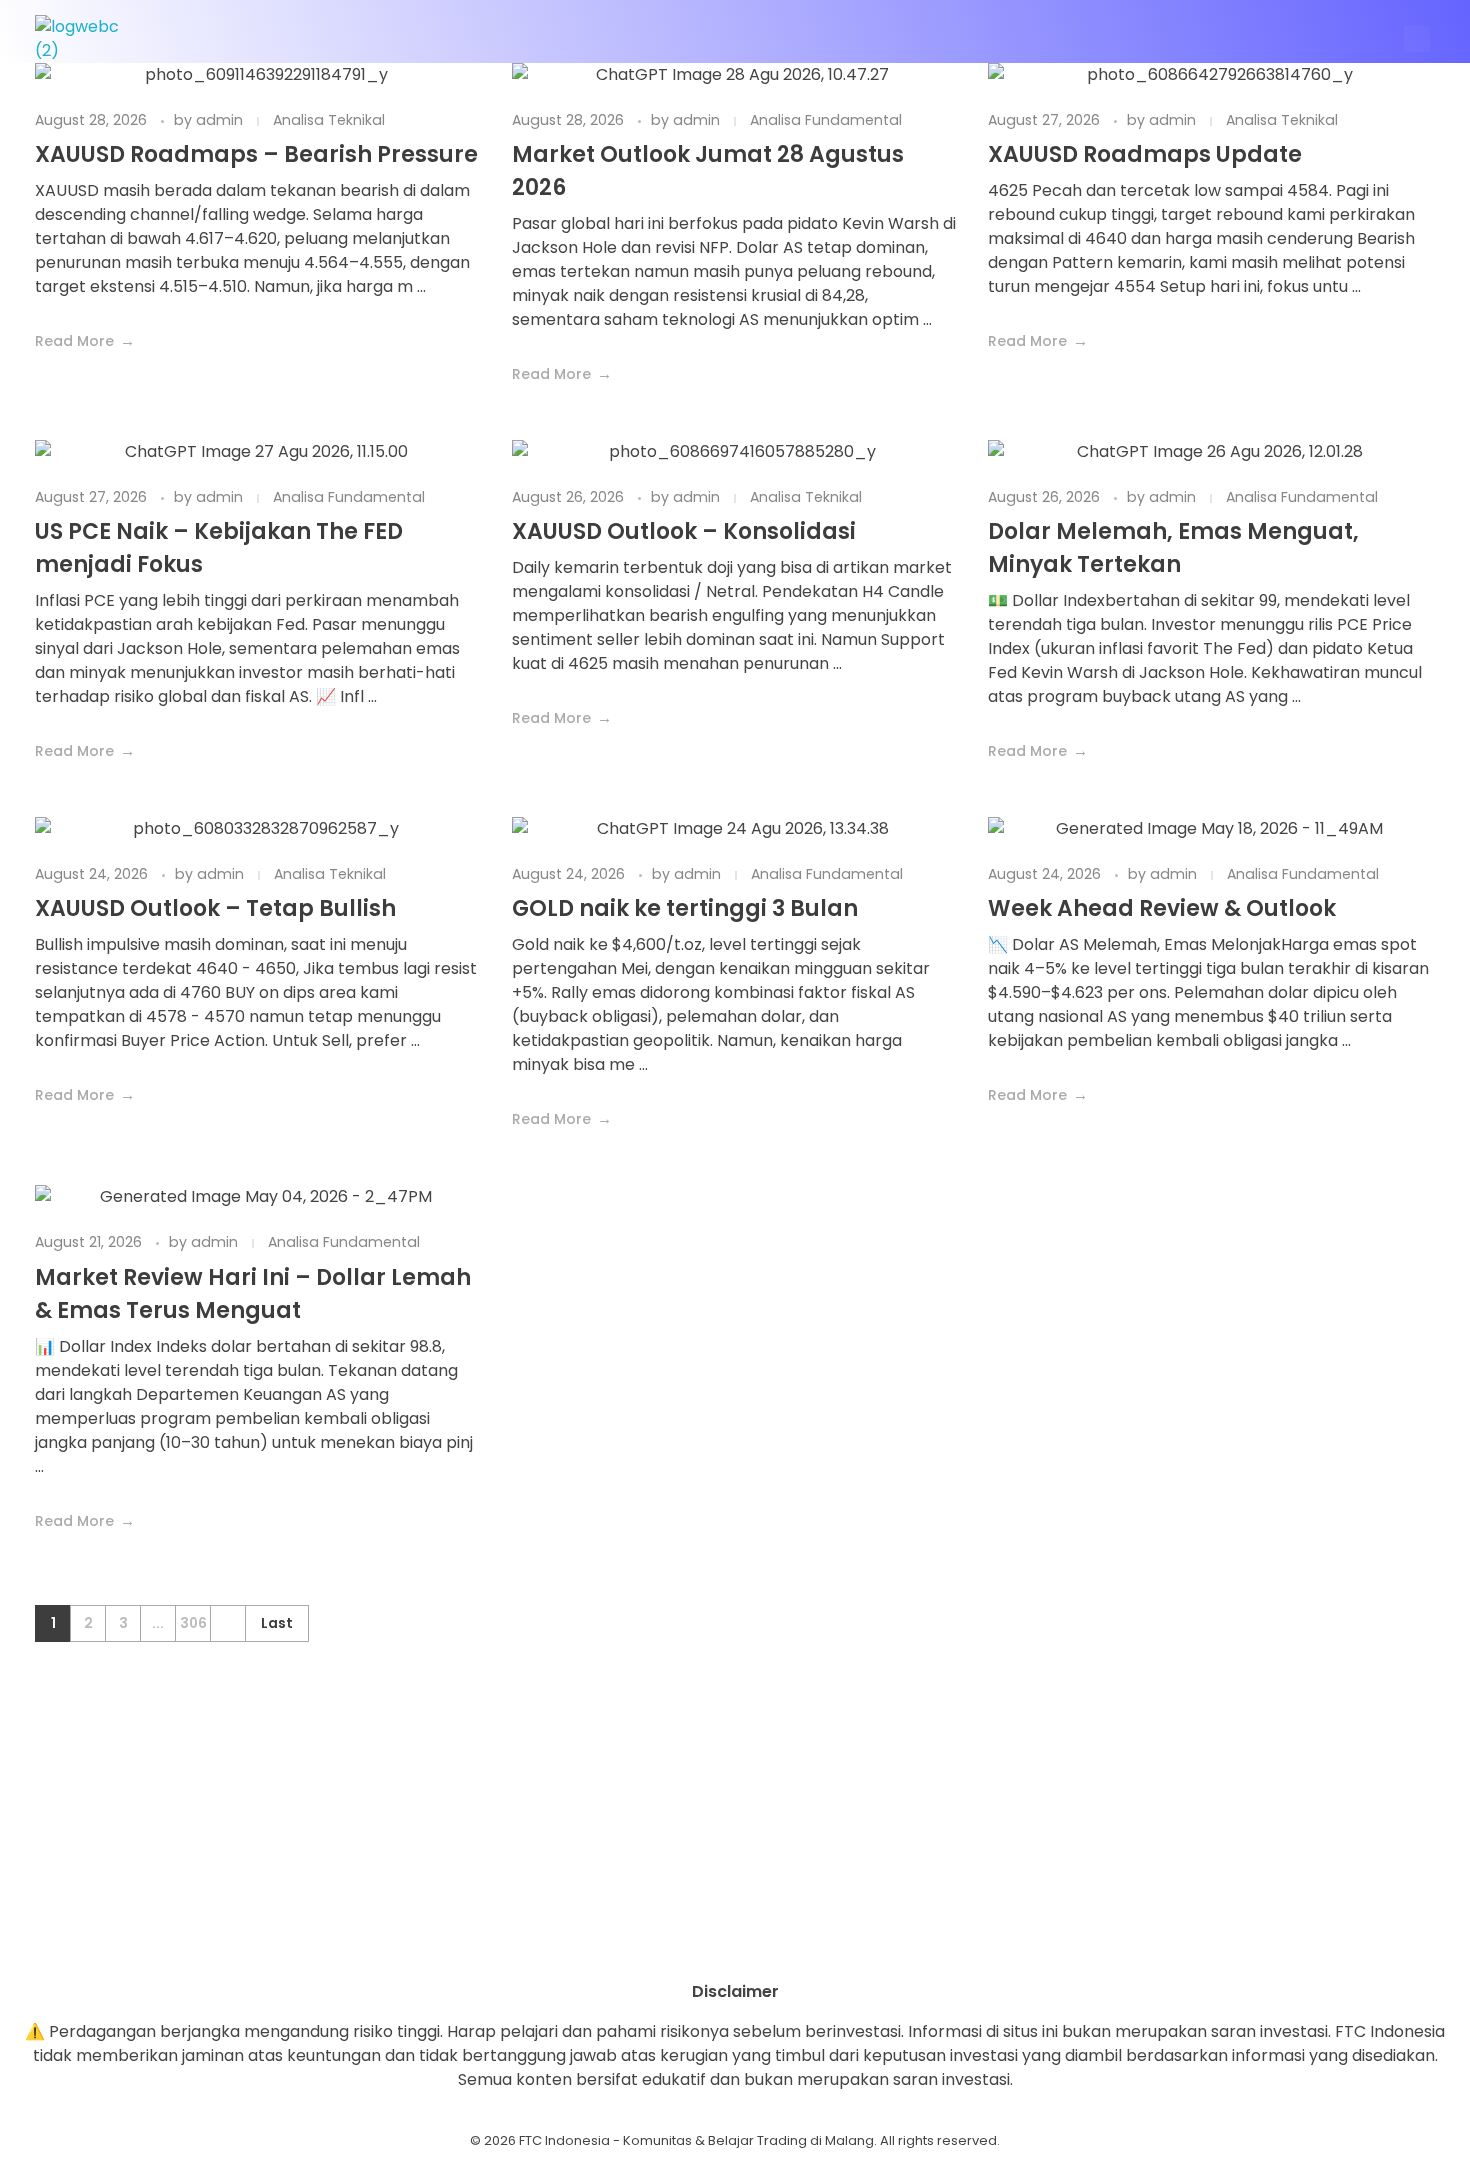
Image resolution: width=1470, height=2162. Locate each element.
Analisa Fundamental (826, 120)
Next (227, 1623)
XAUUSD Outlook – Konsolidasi (684, 531)
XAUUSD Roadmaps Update (1145, 154)
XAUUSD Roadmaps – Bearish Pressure (256, 154)
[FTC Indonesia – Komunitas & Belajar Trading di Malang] (87, 39)
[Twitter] (790, 1945)
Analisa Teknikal (329, 120)
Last (277, 1623)
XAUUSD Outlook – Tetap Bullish (215, 908)
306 (193, 1623)
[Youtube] (735, 1945)
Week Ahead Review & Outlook (1162, 908)
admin (221, 120)
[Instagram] (680, 1945)
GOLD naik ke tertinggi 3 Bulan (685, 908)
